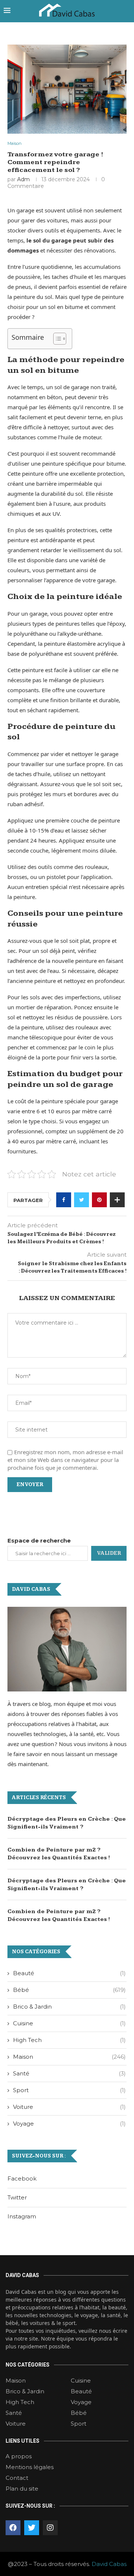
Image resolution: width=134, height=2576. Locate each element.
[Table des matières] (60, 339)
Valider (109, 1553)
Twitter (17, 2197)
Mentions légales (30, 2467)
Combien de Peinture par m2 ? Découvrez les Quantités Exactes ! (59, 1854)
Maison (15, 144)
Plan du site (22, 2489)
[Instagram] (50, 2528)
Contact (17, 2478)
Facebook (22, 2178)
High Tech (69, 2040)
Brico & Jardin (69, 2007)
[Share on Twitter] (82, 1200)
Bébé (69, 1990)
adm (23, 179)
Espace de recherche (39, 1541)
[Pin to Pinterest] (99, 1200)
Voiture (69, 2107)
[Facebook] (13, 2528)
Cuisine (69, 2023)
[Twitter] (32, 2528)
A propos (19, 2456)
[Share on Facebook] (64, 1200)
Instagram (22, 2216)
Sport (69, 2090)
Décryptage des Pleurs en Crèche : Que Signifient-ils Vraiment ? (67, 1823)
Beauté (69, 1973)
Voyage (69, 2124)
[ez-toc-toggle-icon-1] (56, 339)
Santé (69, 2073)
